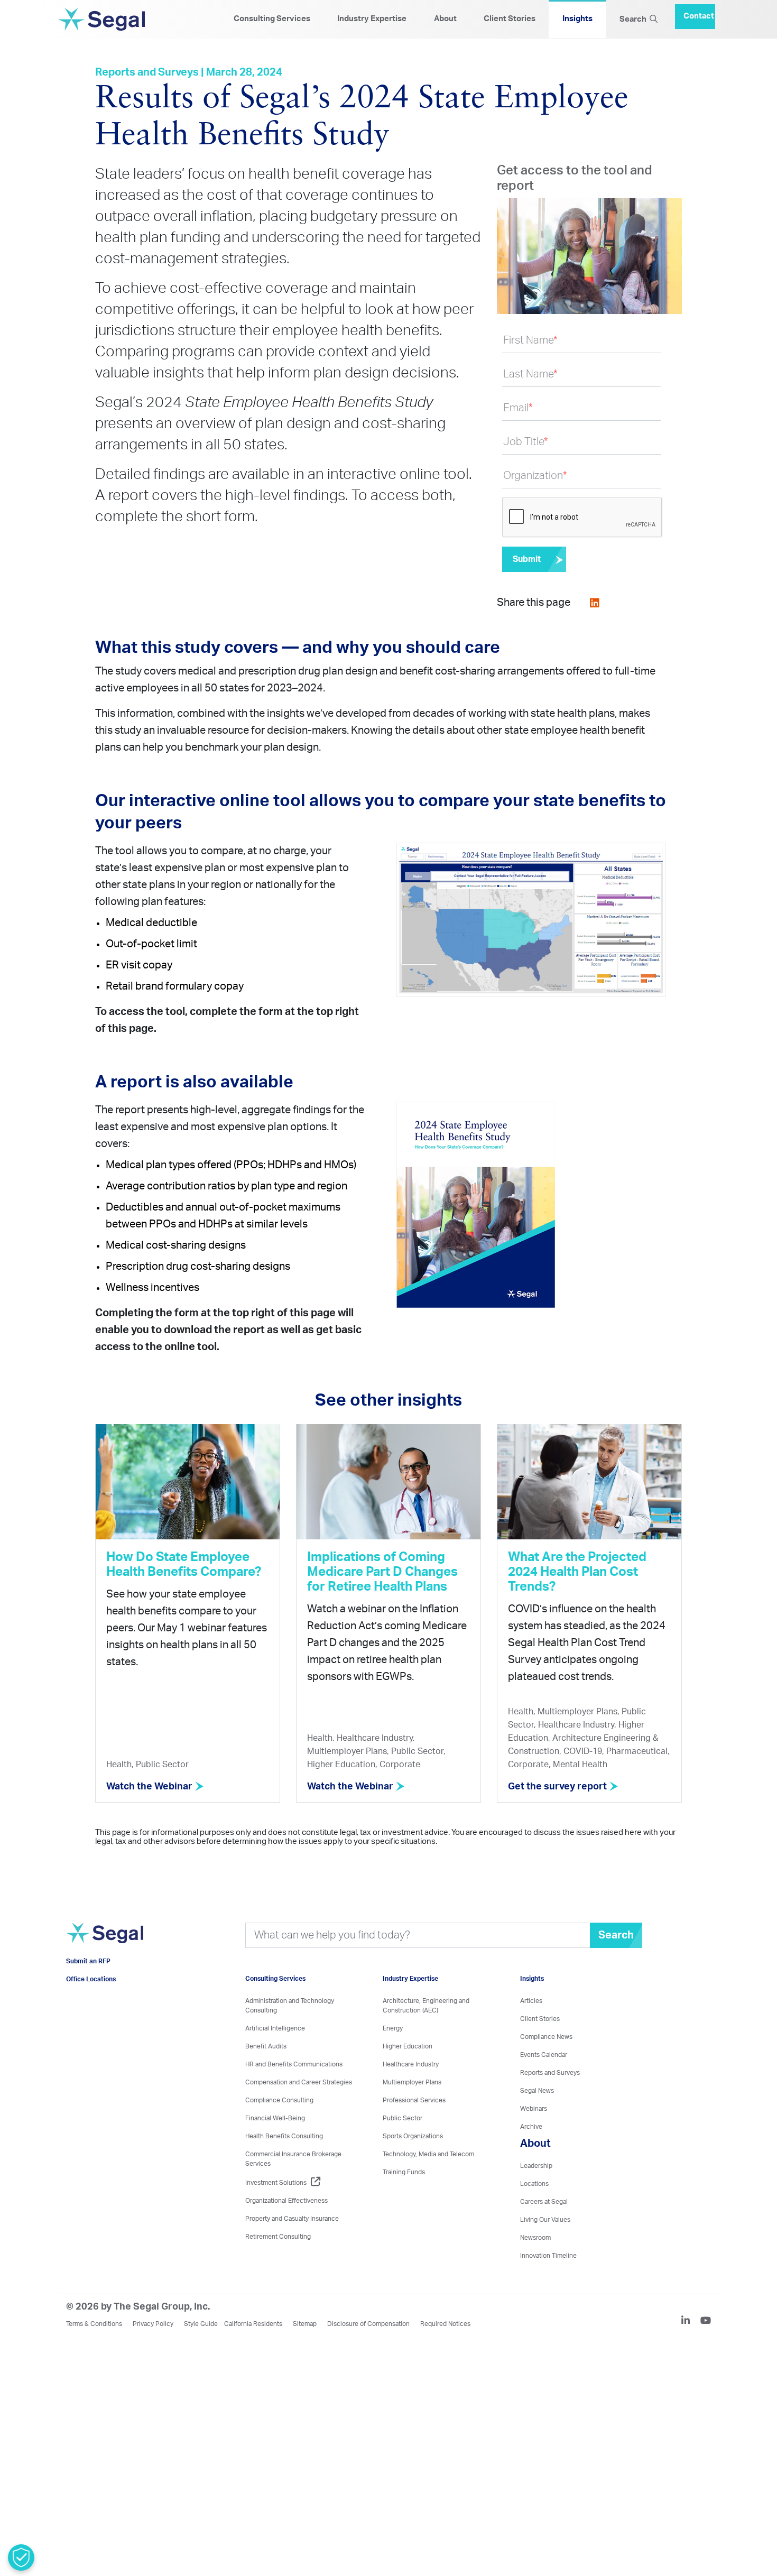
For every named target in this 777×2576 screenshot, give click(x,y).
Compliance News (546, 2037)
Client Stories (510, 19)
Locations (534, 2184)
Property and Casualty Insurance (292, 2219)
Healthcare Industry (411, 2064)
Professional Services (414, 2100)
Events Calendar (544, 2055)
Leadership (536, 2166)
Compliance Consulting (279, 2100)
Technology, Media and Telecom (428, 2154)
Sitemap (305, 2324)
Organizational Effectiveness (286, 2201)
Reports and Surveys (550, 2073)
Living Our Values (545, 2220)
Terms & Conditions (94, 2324)
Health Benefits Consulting (284, 2136)
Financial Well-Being (275, 2118)
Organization (535, 476)
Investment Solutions (276, 2183)
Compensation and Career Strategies (299, 2082)
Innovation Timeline (548, 2256)
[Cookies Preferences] (21, 2557)
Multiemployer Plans (412, 2082)
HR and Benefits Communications (294, 2064)
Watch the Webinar (150, 1787)
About (445, 19)
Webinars (534, 2109)
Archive (531, 2127)
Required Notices (445, 2324)
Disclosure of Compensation (368, 2324)
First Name (530, 340)
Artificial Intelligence (275, 2028)
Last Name (530, 374)
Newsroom (535, 2238)
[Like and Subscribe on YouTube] (706, 2322)
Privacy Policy (153, 2324)
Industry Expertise (372, 19)
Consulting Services (272, 19)
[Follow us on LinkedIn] (690, 2322)
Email (518, 408)
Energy (393, 2028)
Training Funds (404, 2172)
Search (635, 19)
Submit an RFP (88, 1977)
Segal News (537, 2091)
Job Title (526, 442)
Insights (577, 19)
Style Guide (201, 2324)
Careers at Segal (544, 2202)
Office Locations (91, 1995)
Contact (699, 12)
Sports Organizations (413, 2136)
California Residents (253, 2324)
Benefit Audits (266, 2046)
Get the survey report (558, 1787)
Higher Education (408, 2046)
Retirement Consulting (278, 2237)
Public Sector (403, 2118)
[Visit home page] (105, 1947)
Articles (531, 2001)
